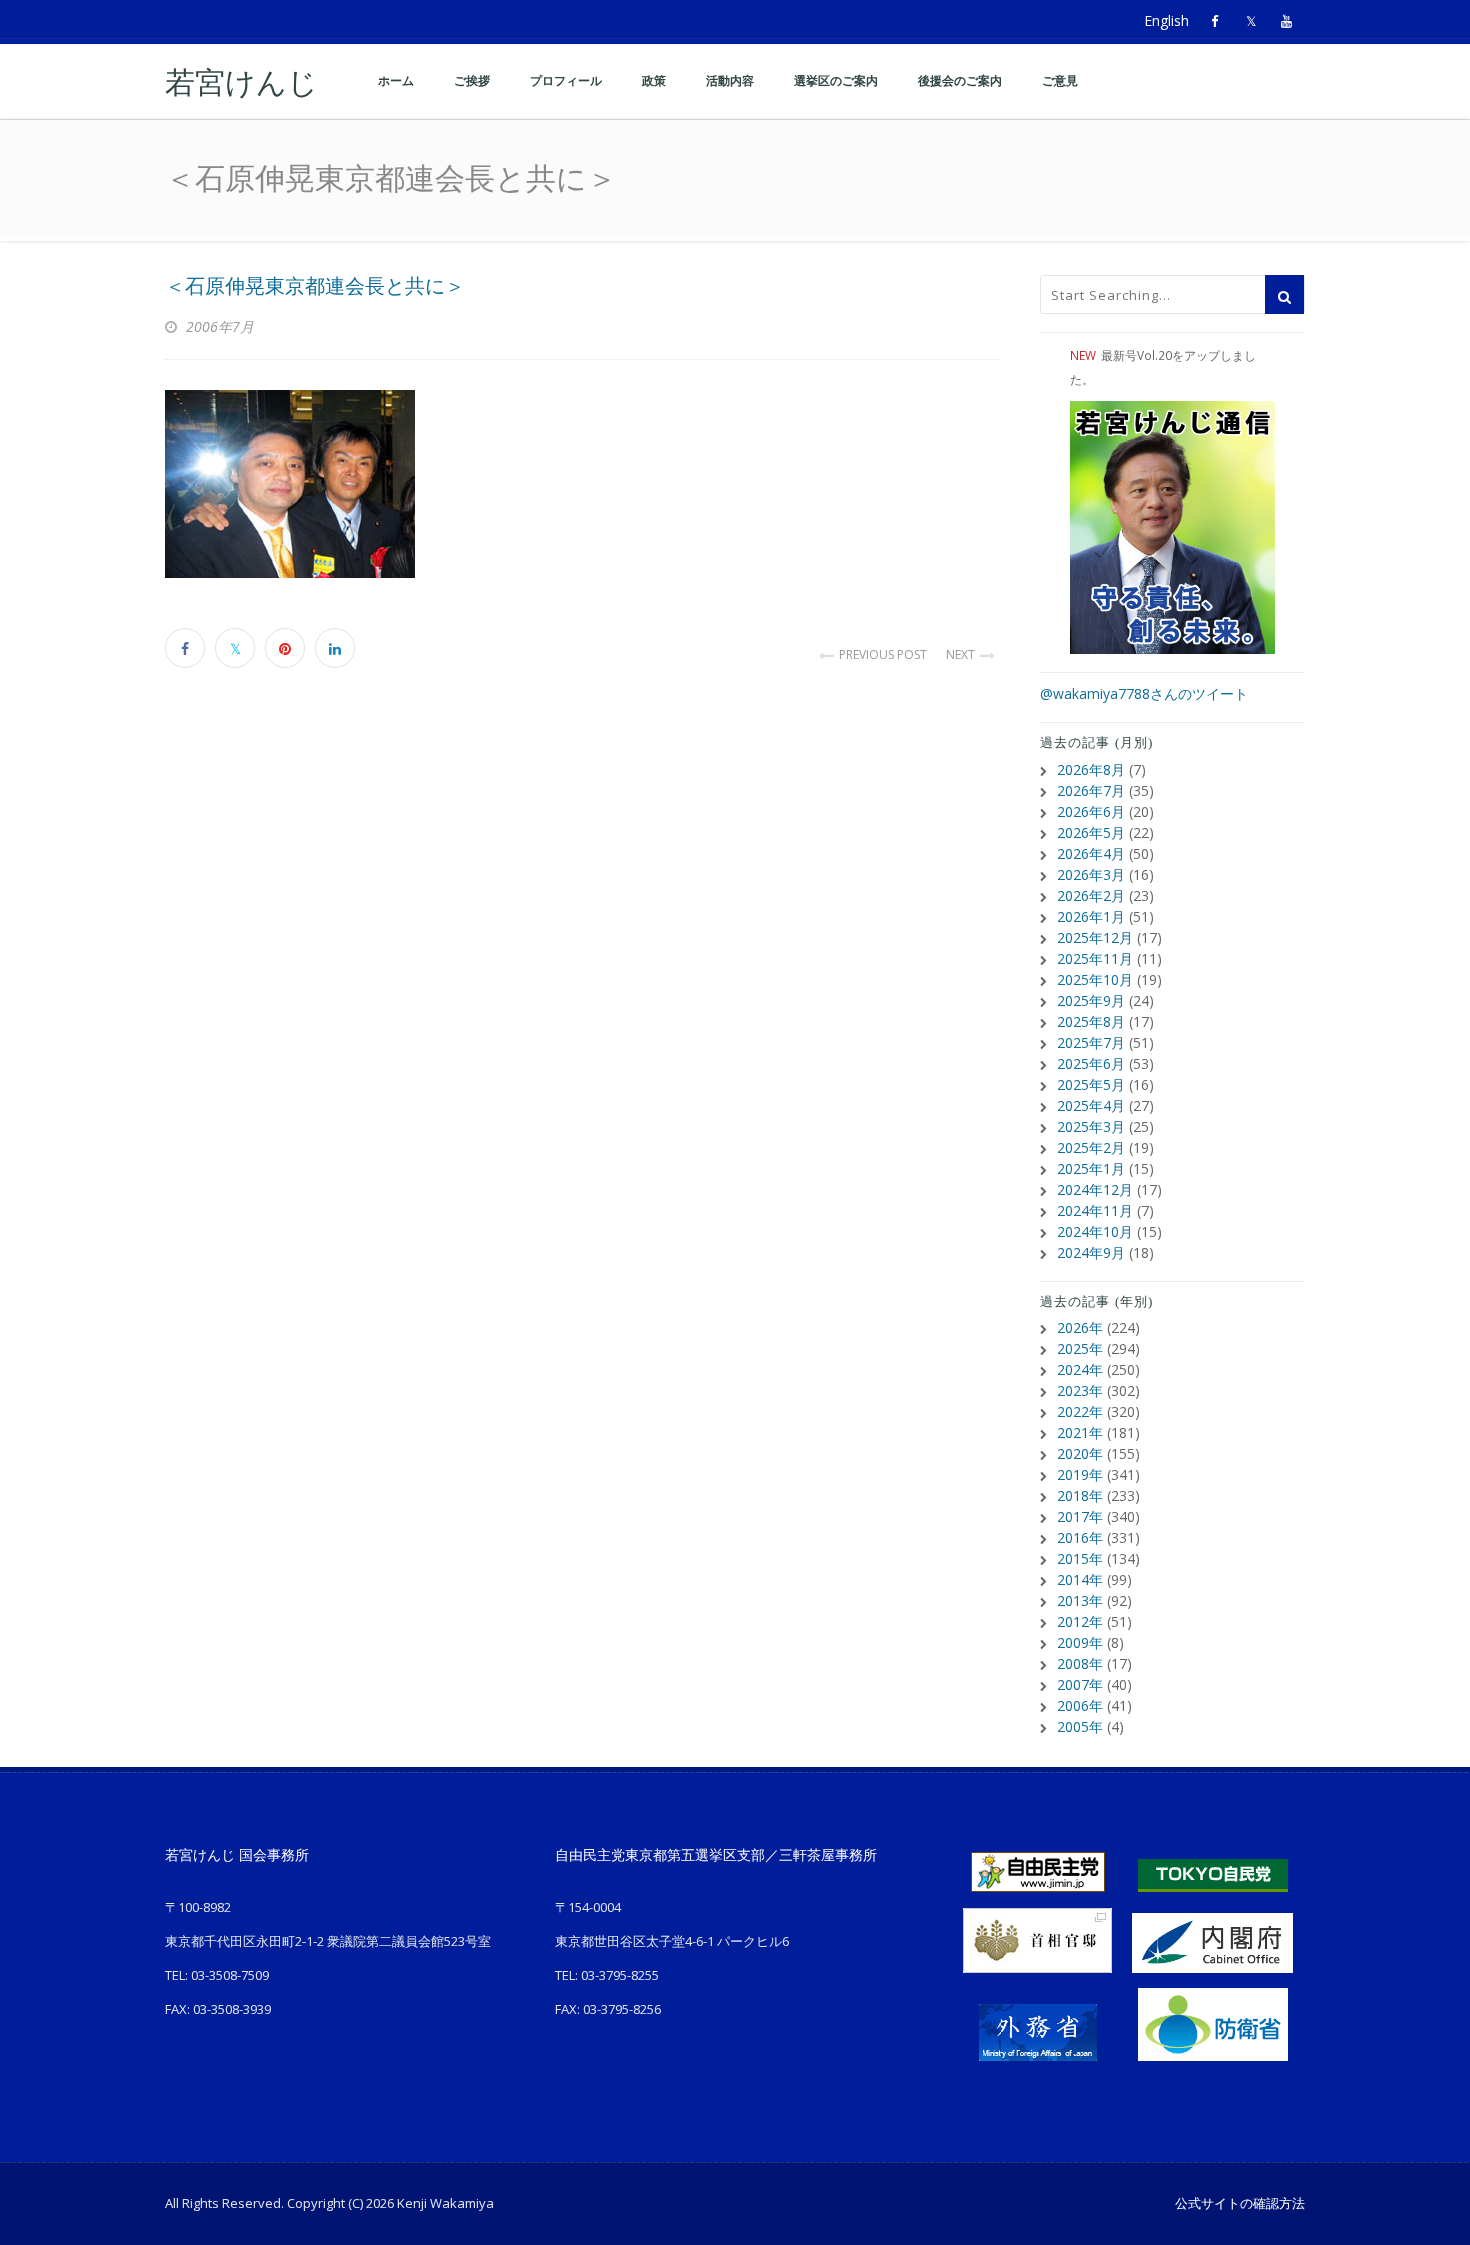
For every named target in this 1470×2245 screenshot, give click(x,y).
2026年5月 (1091, 832)
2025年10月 (1095, 979)
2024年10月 (1095, 1231)
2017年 (1080, 1516)
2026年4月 (1091, 853)
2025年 (1080, 1348)
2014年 (1080, 1579)
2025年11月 (1095, 958)
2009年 (1080, 1642)
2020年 (1080, 1453)
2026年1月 (1091, 916)
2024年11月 (1095, 1210)
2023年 (1080, 1390)
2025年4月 (1091, 1105)
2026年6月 (1091, 811)
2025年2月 (1091, 1147)
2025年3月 (1091, 1126)
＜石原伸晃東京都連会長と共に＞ (315, 286)
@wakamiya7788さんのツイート (1144, 693)
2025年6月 (1091, 1063)
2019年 (1080, 1474)
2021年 (1080, 1432)
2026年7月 (1091, 790)
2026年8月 (1091, 769)
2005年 (1080, 1726)
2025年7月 (1091, 1042)
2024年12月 (1095, 1189)
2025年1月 (1091, 1168)
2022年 (1080, 1411)
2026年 (1080, 1327)
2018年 (1080, 1495)
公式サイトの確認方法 (1240, 2203)
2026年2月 (1091, 895)
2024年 (1080, 1369)
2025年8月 (1091, 1021)
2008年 (1080, 1663)
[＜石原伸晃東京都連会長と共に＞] (582, 484)
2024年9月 (1091, 1252)
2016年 (1080, 1537)
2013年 (1080, 1600)
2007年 (1080, 1684)
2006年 (1080, 1705)
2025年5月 (1091, 1084)
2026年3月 (1091, 874)
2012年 (1080, 1621)
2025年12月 (1095, 937)
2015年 (1080, 1558)
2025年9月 (1091, 1000)
